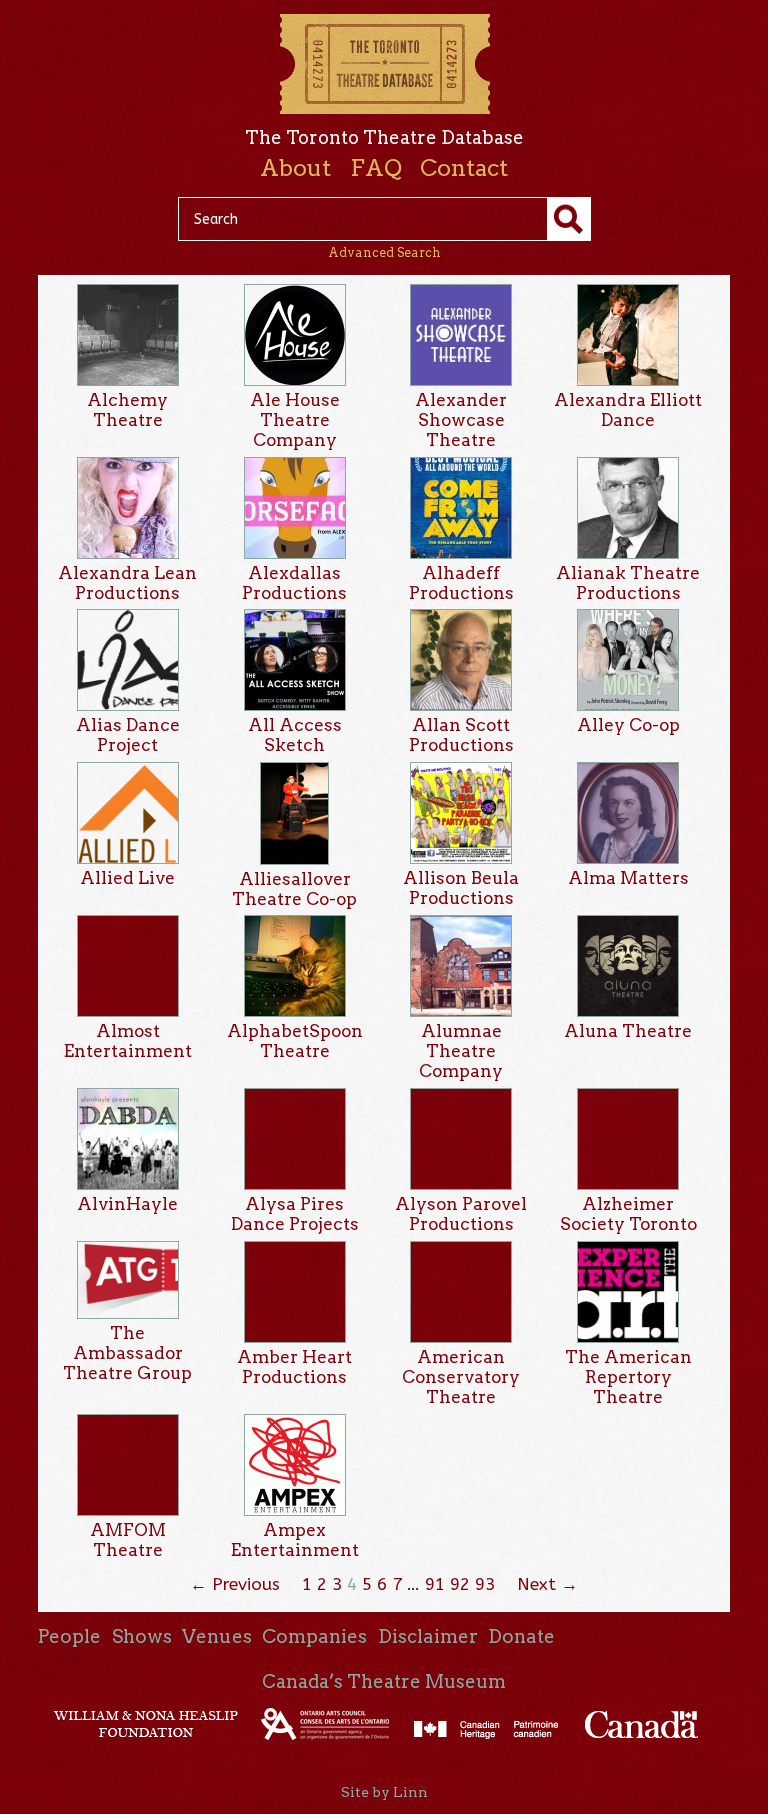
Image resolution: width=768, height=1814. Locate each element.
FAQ (376, 168)
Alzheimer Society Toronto (628, 1214)
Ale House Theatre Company (295, 420)
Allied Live (127, 878)
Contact (464, 168)
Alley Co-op (628, 725)
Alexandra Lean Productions (127, 583)
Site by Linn (384, 1792)
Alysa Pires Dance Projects (295, 1214)
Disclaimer (428, 1636)
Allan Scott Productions (461, 735)
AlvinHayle (127, 1204)
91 (435, 1584)
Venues (217, 1636)
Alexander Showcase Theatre (461, 420)
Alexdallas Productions (294, 583)
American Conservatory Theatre (461, 1377)
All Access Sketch (295, 735)
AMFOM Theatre (128, 1540)
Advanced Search (384, 252)
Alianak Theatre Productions (628, 583)
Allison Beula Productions (461, 888)
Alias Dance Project (128, 735)
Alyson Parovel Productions (461, 1214)
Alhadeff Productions (461, 583)
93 (485, 1584)
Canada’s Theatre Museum (384, 1681)
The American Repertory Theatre (628, 1377)
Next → (547, 1584)
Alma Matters (628, 878)
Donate (521, 1636)
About (295, 168)
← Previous (235, 1584)
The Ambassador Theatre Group (127, 1353)
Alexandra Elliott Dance (628, 410)
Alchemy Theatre (127, 410)
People (69, 1636)
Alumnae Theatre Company (461, 1051)
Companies (314, 1636)
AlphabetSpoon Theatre (295, 1041)
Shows (142, 1636)
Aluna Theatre (628, 1031)
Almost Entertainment (128, 1041)
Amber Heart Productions (294, 1367)
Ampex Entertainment (295, 1540)
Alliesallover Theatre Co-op (294, 889)
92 (460, 1584)
